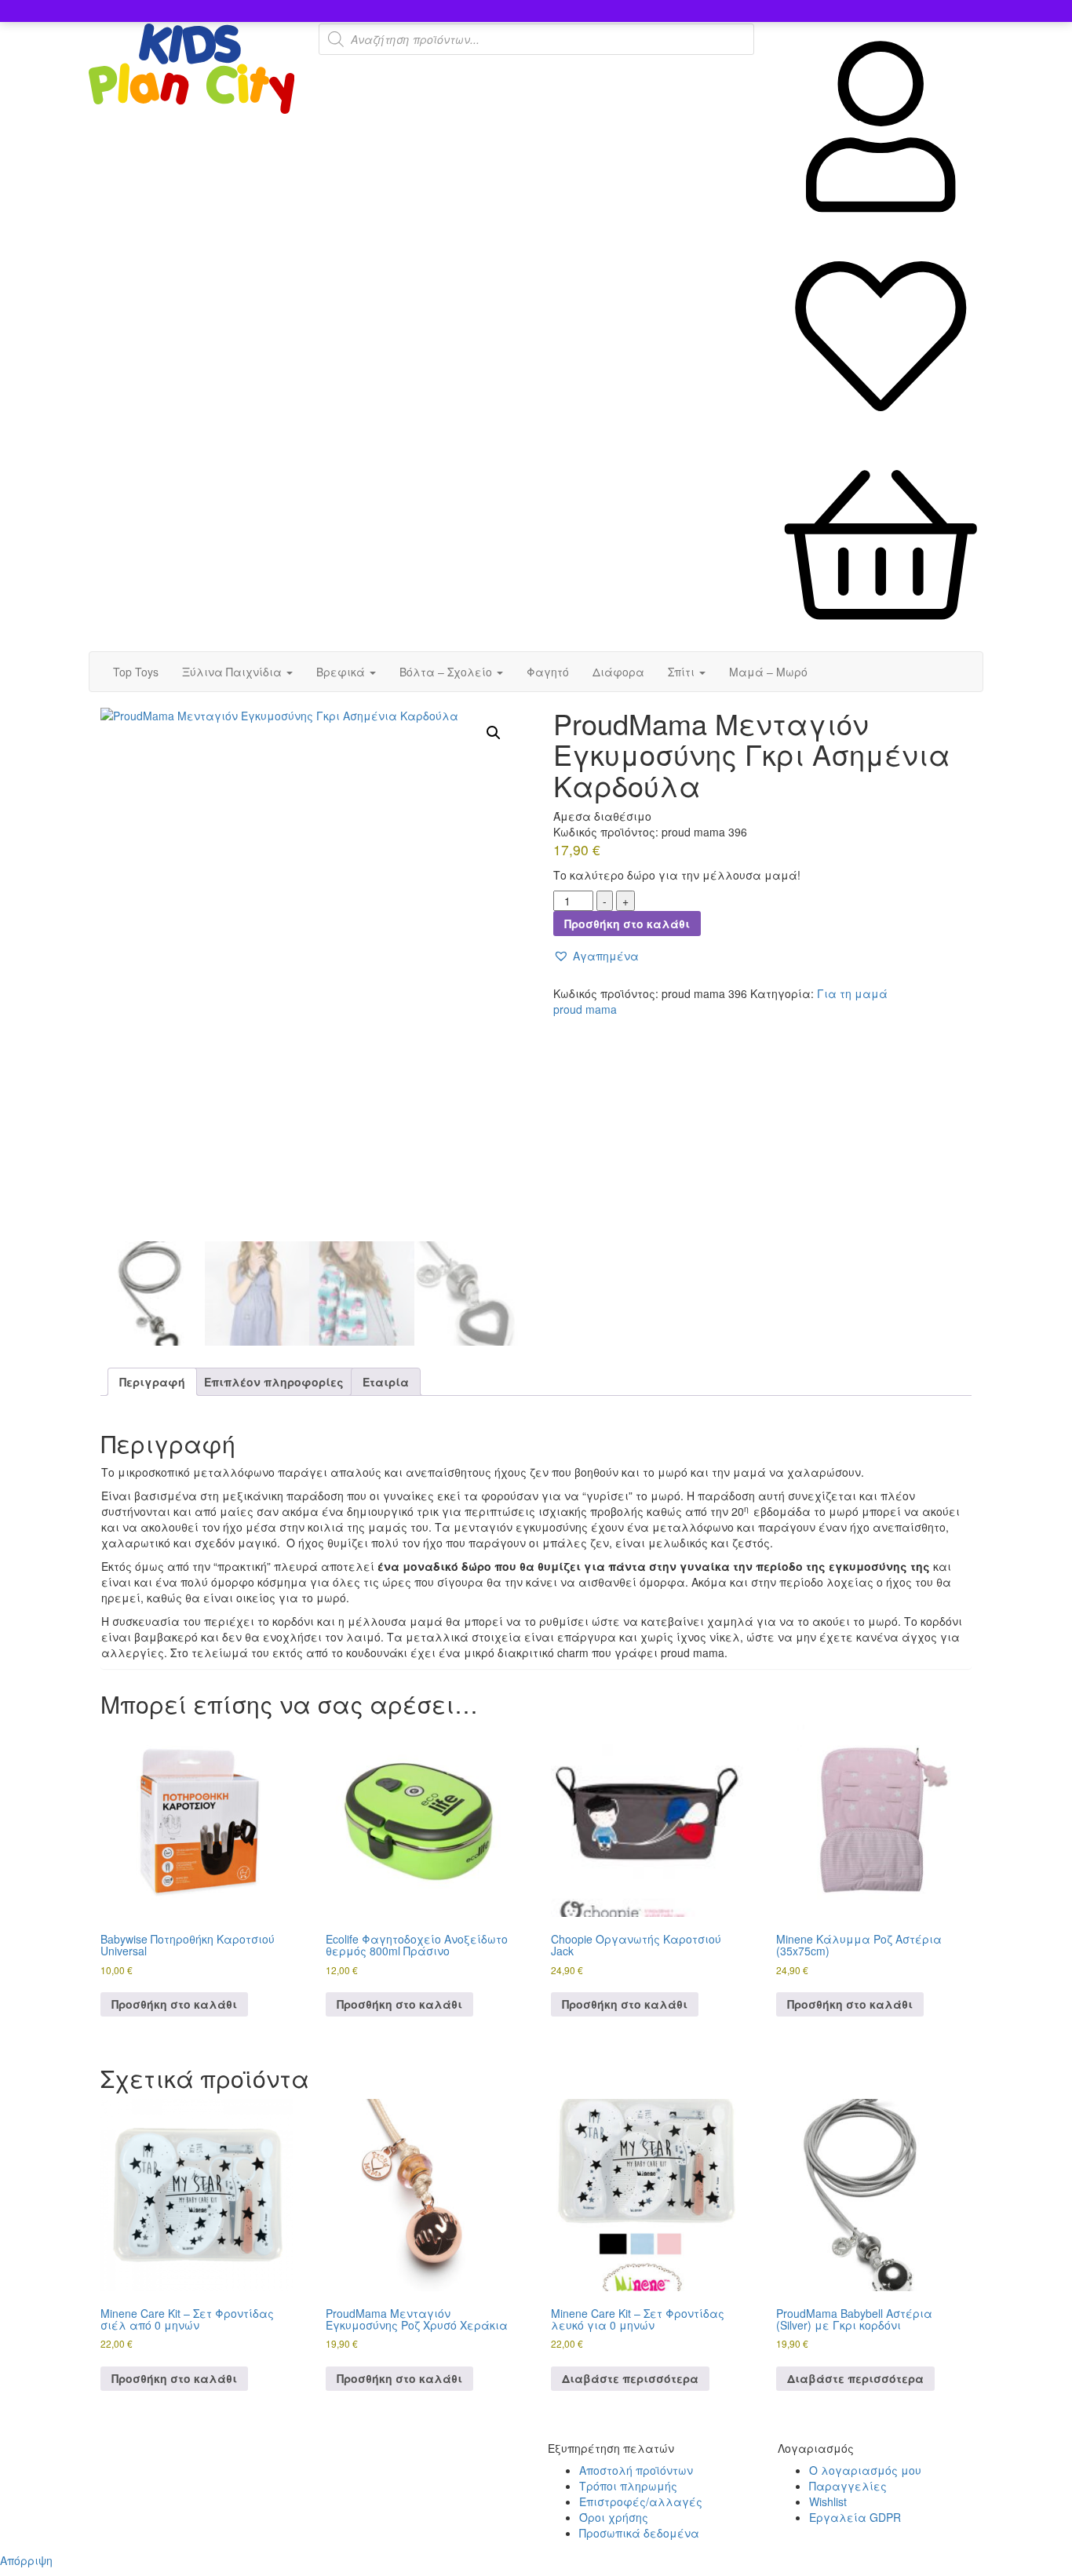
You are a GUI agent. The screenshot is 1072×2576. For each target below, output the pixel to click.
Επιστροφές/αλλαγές (641, 2501)
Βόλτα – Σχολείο (447, 672)
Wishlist (828, 2501)
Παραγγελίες (848, 2486)
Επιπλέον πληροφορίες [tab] (274, 1382)
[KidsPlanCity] (191, 109)
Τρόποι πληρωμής (628, 2486)
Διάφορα (618, 672)
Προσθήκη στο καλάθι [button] (174, 2004)
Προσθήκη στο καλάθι (627, 924)
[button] (494, 733)
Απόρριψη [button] (26, 2560)
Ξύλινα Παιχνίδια (233, 672)
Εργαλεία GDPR (855, 2517)
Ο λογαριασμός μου (865, 2470)
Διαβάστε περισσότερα (630, 2378)
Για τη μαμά (852, 993)
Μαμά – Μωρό (768, 672)
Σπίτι (683, 672)
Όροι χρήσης (614, 2517)
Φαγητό (548, 672)
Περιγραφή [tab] (152, 1382)
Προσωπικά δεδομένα (639, 2533)
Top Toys (136, 672)
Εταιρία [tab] (386, 1382)
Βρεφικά (342, 672)
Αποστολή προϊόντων (636, 2470)
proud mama (585, 1009)
